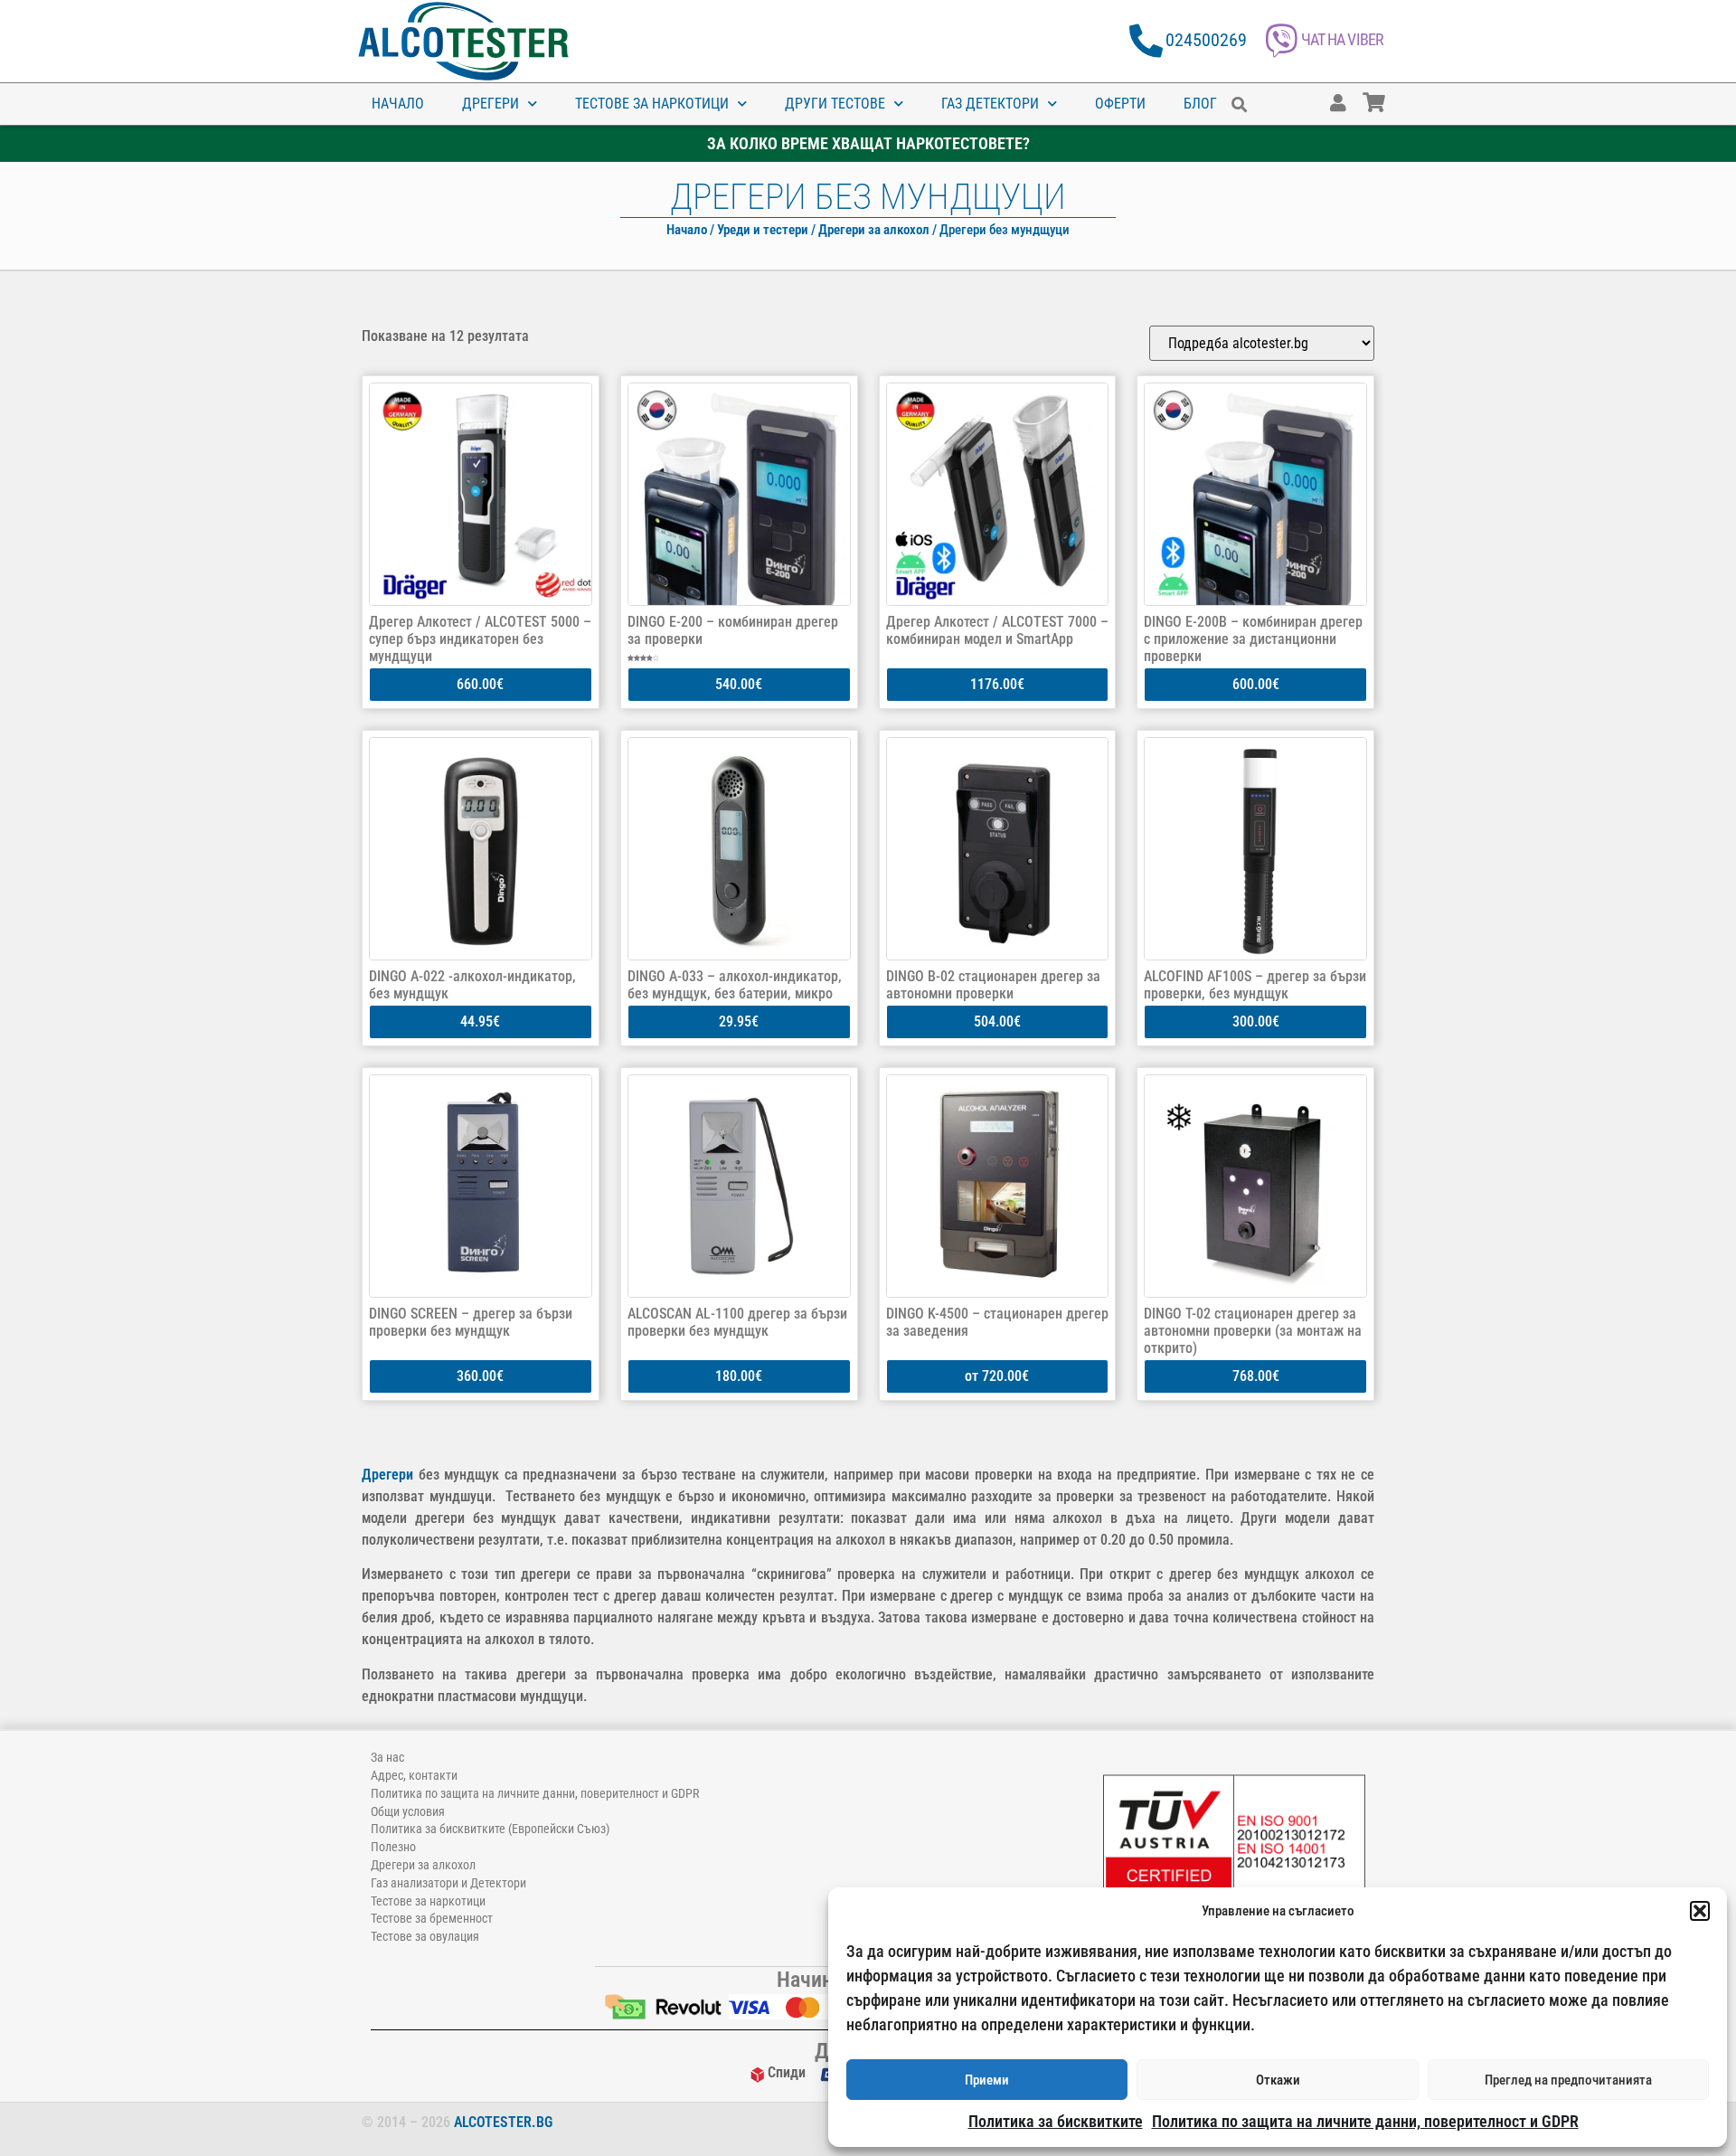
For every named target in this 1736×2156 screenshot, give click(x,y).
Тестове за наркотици (652, 104)
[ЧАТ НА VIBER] (1282, 41)
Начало (398, 104)
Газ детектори (990, 104)
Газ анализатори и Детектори (448, 1883)
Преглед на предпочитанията (1568, 2080)
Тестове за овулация (425, 1936)
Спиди (787, 2072)
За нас (387, 1757)
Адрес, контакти (414, 1775)
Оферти (1120, 104)
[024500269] (1146, 41)
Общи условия (408, 1811)
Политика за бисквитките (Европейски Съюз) (490, 1829)
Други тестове (835, 104)
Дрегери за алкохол (874, 230)
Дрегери (491, 104)
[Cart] (1392, 94)
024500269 (1206, 40)
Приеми (987, 2080)
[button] (1700, 1911)
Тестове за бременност (432, 1918)
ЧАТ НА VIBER (1342, 39)
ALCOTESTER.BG (503, 2122)
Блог (1200, 104)
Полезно (393, 1847)
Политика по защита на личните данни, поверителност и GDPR (1365, 2121)
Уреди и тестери (763, 230)
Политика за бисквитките (1056, 2121)
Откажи (1278, 2080)
